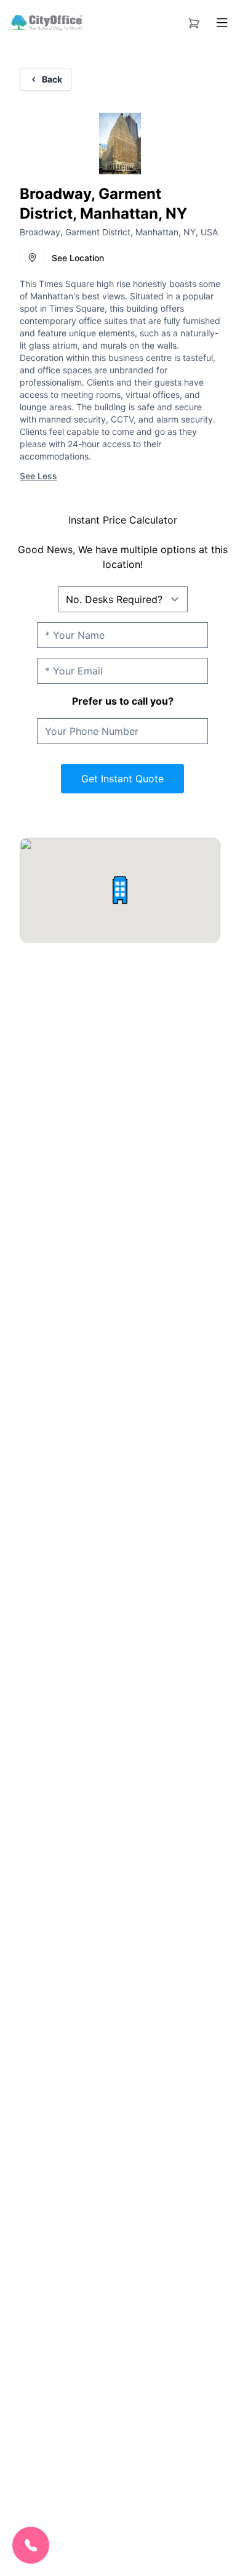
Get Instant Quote (122, 779)
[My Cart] (194, 21)
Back (52, 79)
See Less (38, 476)
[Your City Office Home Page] (46, 23)
